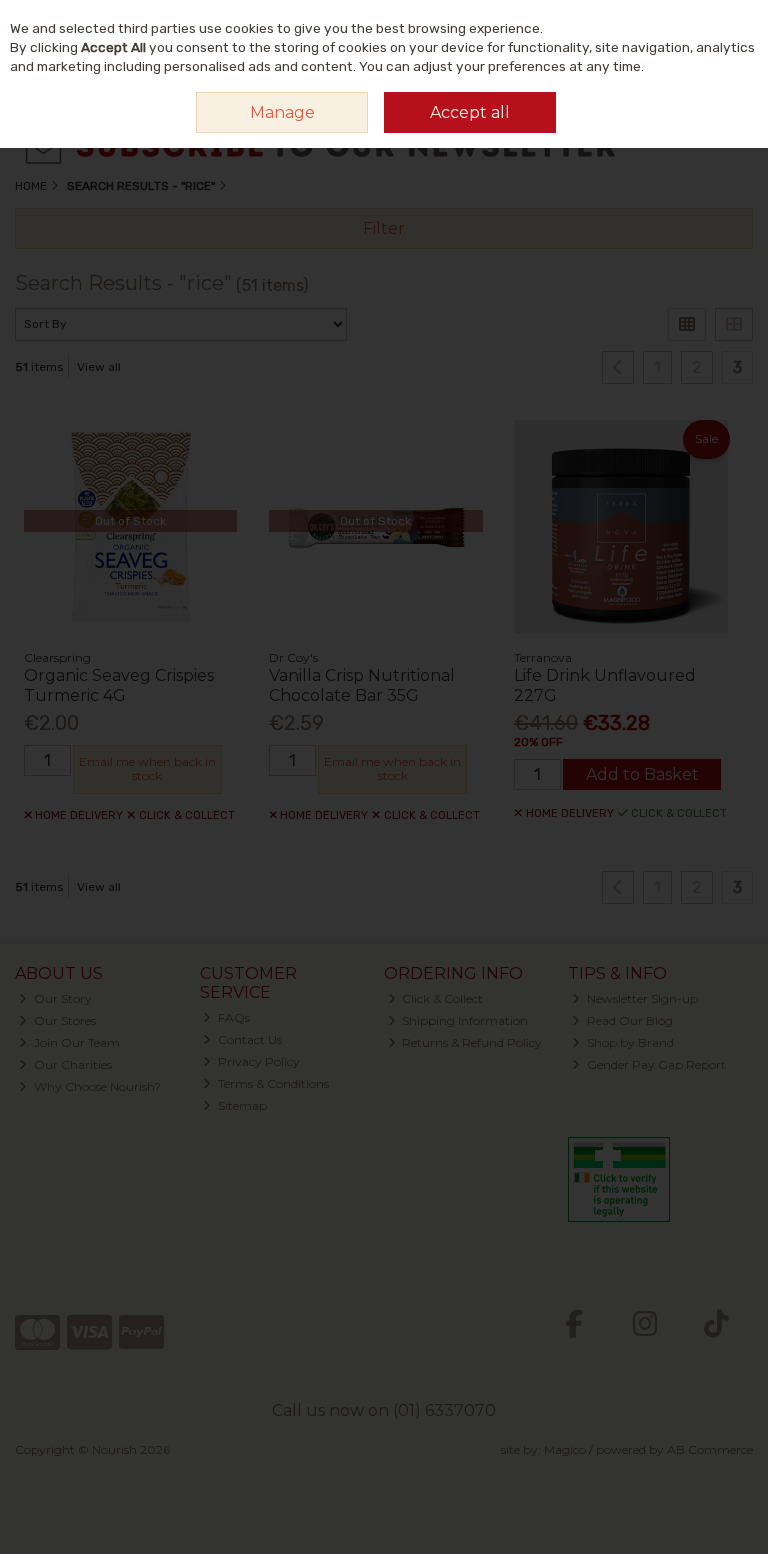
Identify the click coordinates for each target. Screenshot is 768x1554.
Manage (282, 112)
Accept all (470, 112)
